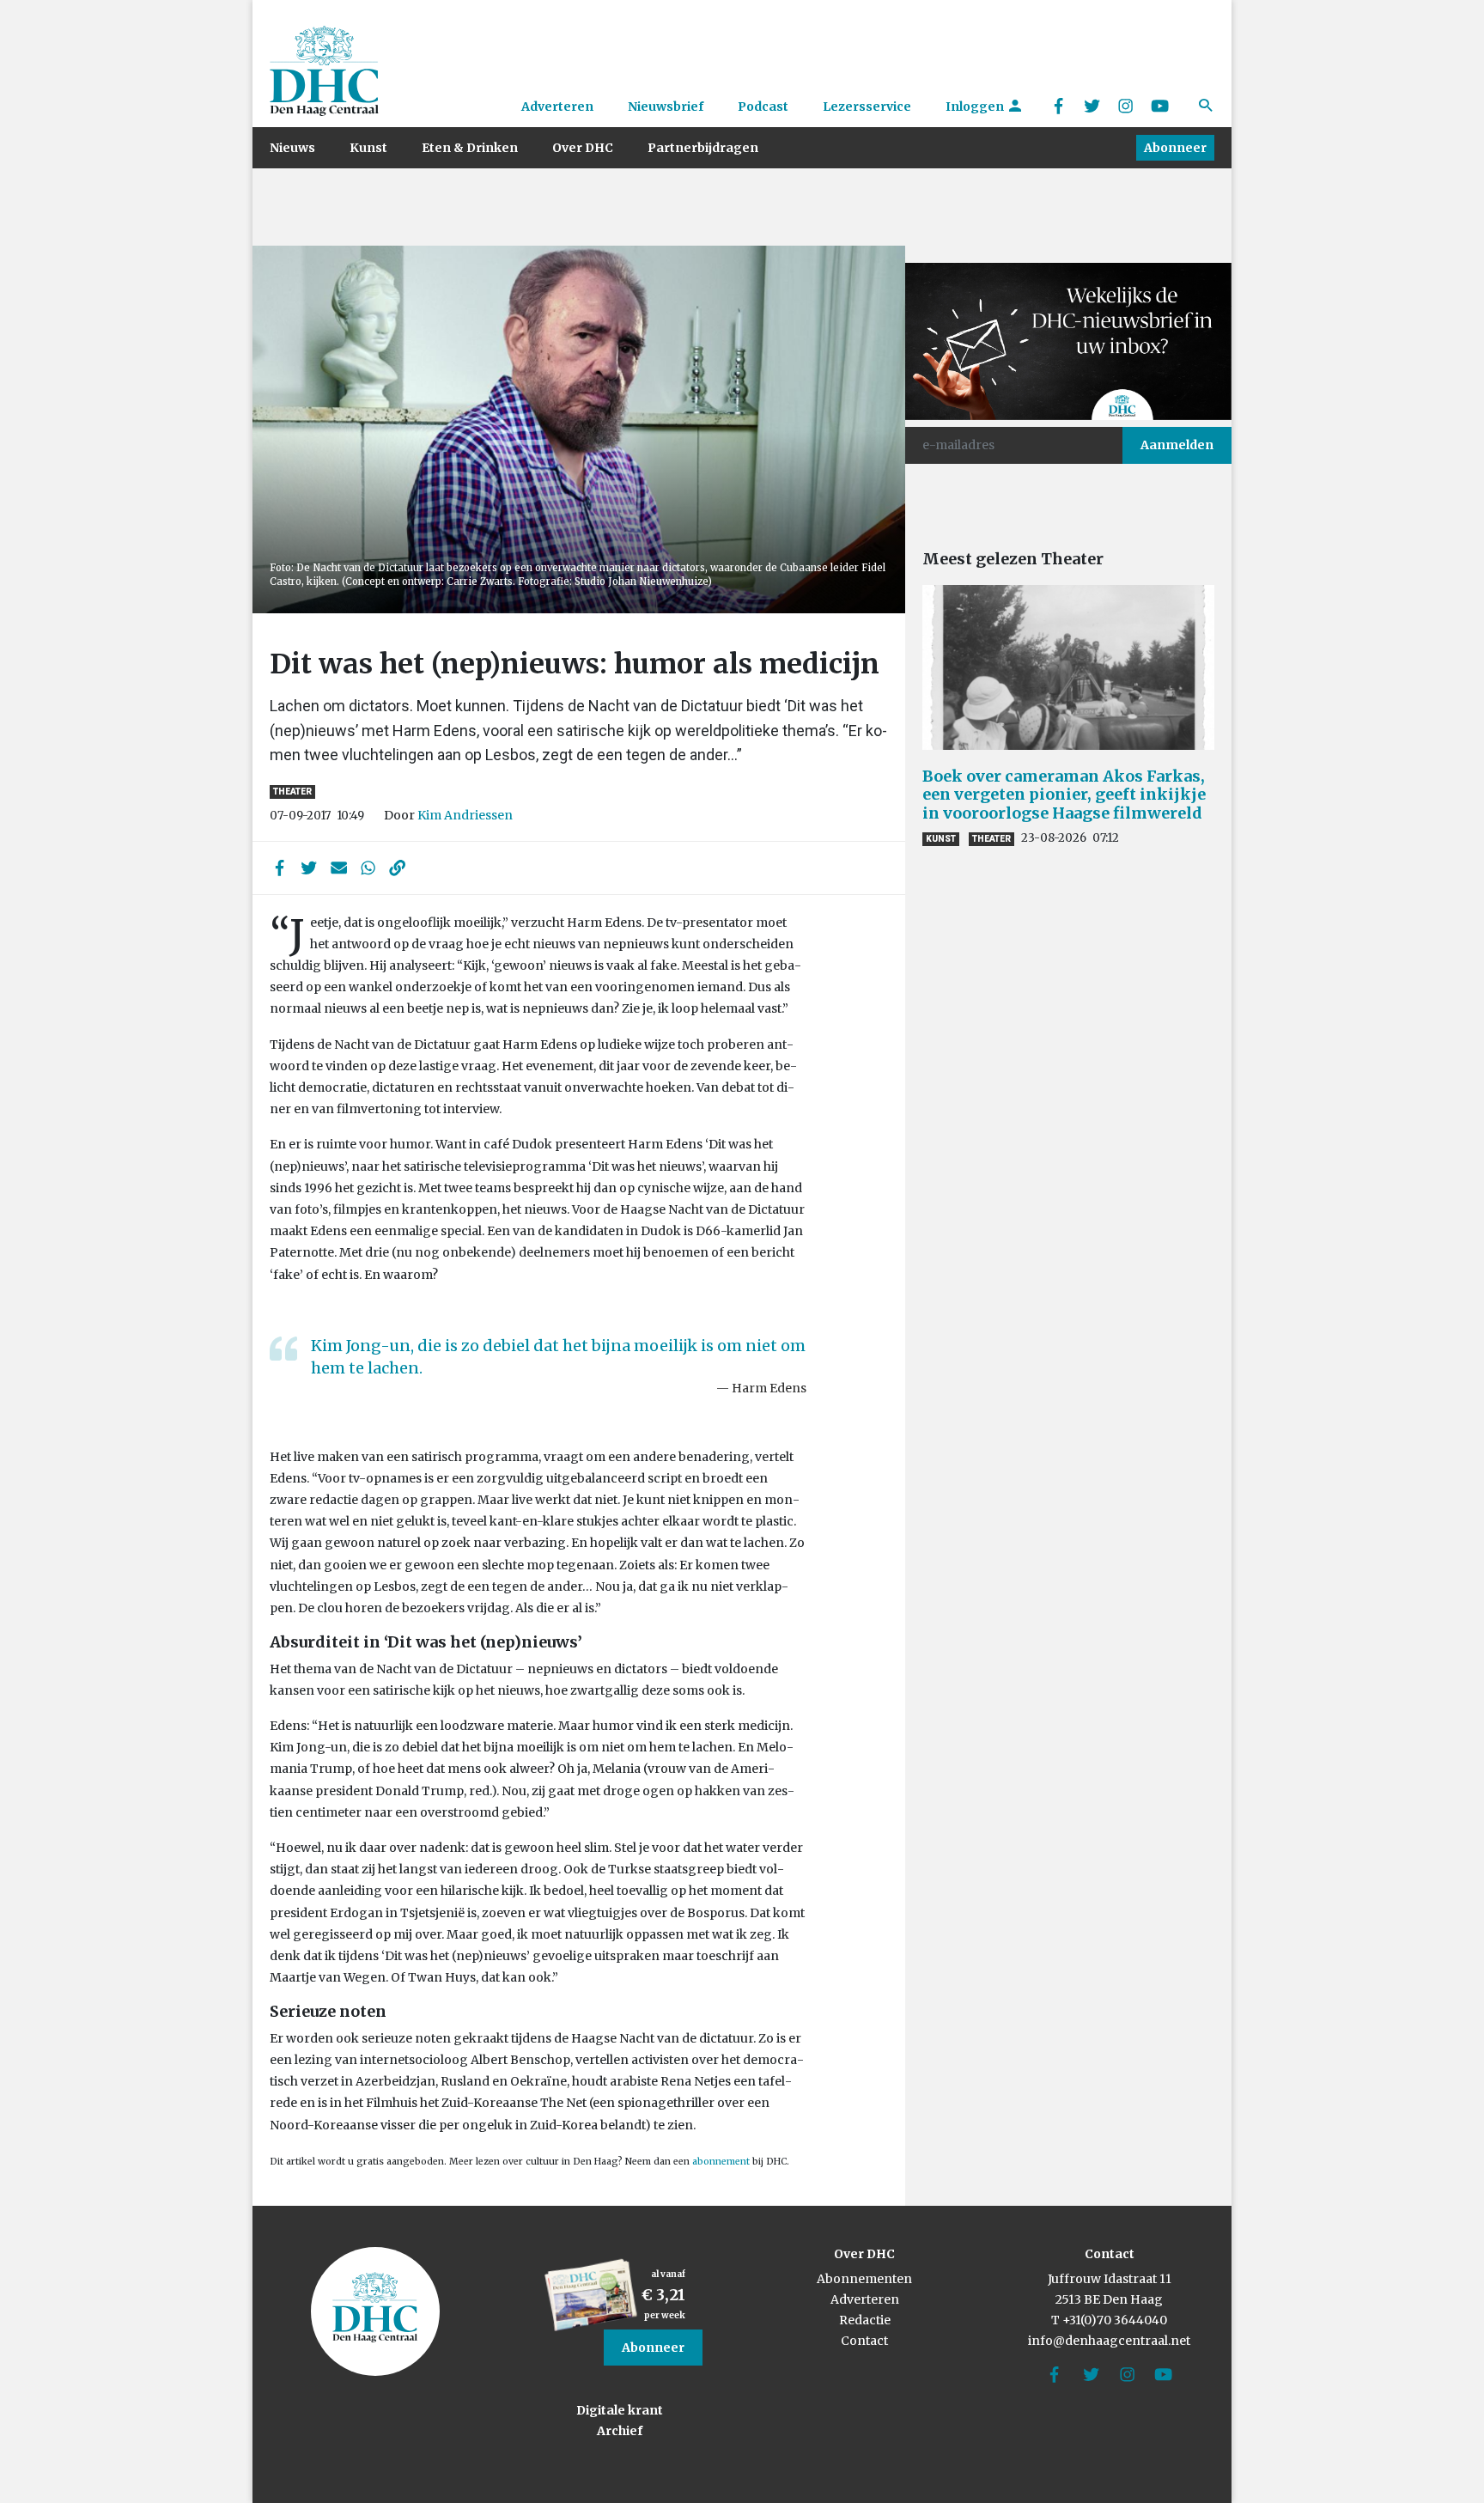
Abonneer (1175, 148)
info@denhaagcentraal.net (1109, 2341)
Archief (620, 2431)
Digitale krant (620, 2410)
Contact (864, 2341)
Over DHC (583, 148)
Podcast (763, 107)
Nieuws (292, 148)
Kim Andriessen (465, 815)
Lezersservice (867, 107)
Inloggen (976, 107)
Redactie (865, 2320)
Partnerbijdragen (703, 148)
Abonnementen (864, 2279)
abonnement (722, 2162)
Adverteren (557, 107)
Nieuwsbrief (666, 107)
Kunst (368, 148)
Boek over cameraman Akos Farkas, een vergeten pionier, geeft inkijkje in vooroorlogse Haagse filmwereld (1064, 795)
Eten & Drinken (470, 148)
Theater (292, 792)
